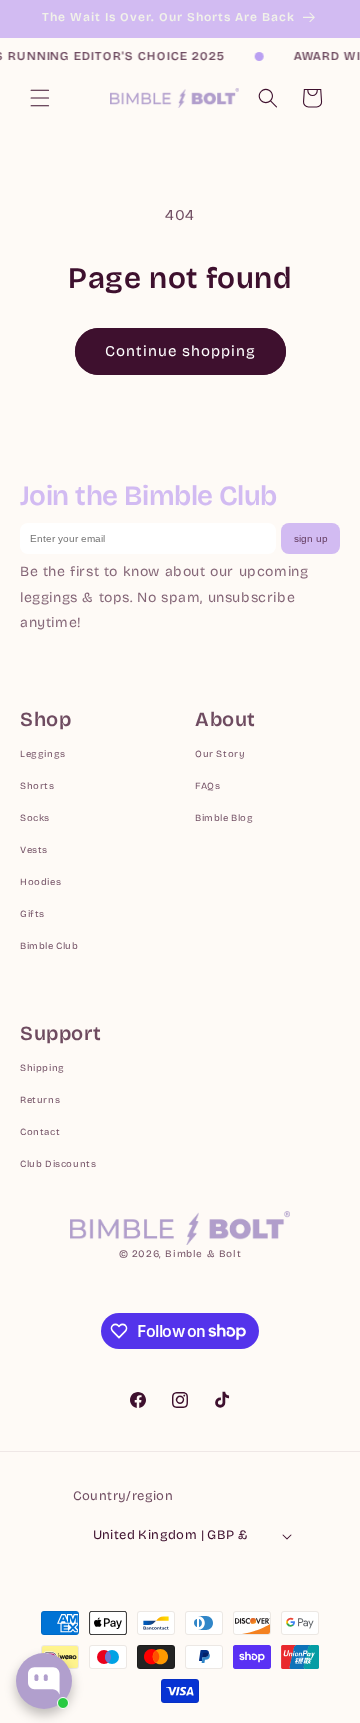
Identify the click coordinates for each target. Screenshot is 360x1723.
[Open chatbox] (44, 1681)
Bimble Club (49, 946)
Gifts (32, 914)
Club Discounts (58, 1164)
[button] (40, 98)
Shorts (37, 786)
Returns (40, 1100)
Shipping (42, 1068)
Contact (40, 1132)
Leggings (43, 754)
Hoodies (40, 882)
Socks (35, 818)
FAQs (207, 786)
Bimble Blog (224, 818)
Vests (34, 850)
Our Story (220, 754)
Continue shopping (180, 351)
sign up (311, 538)
